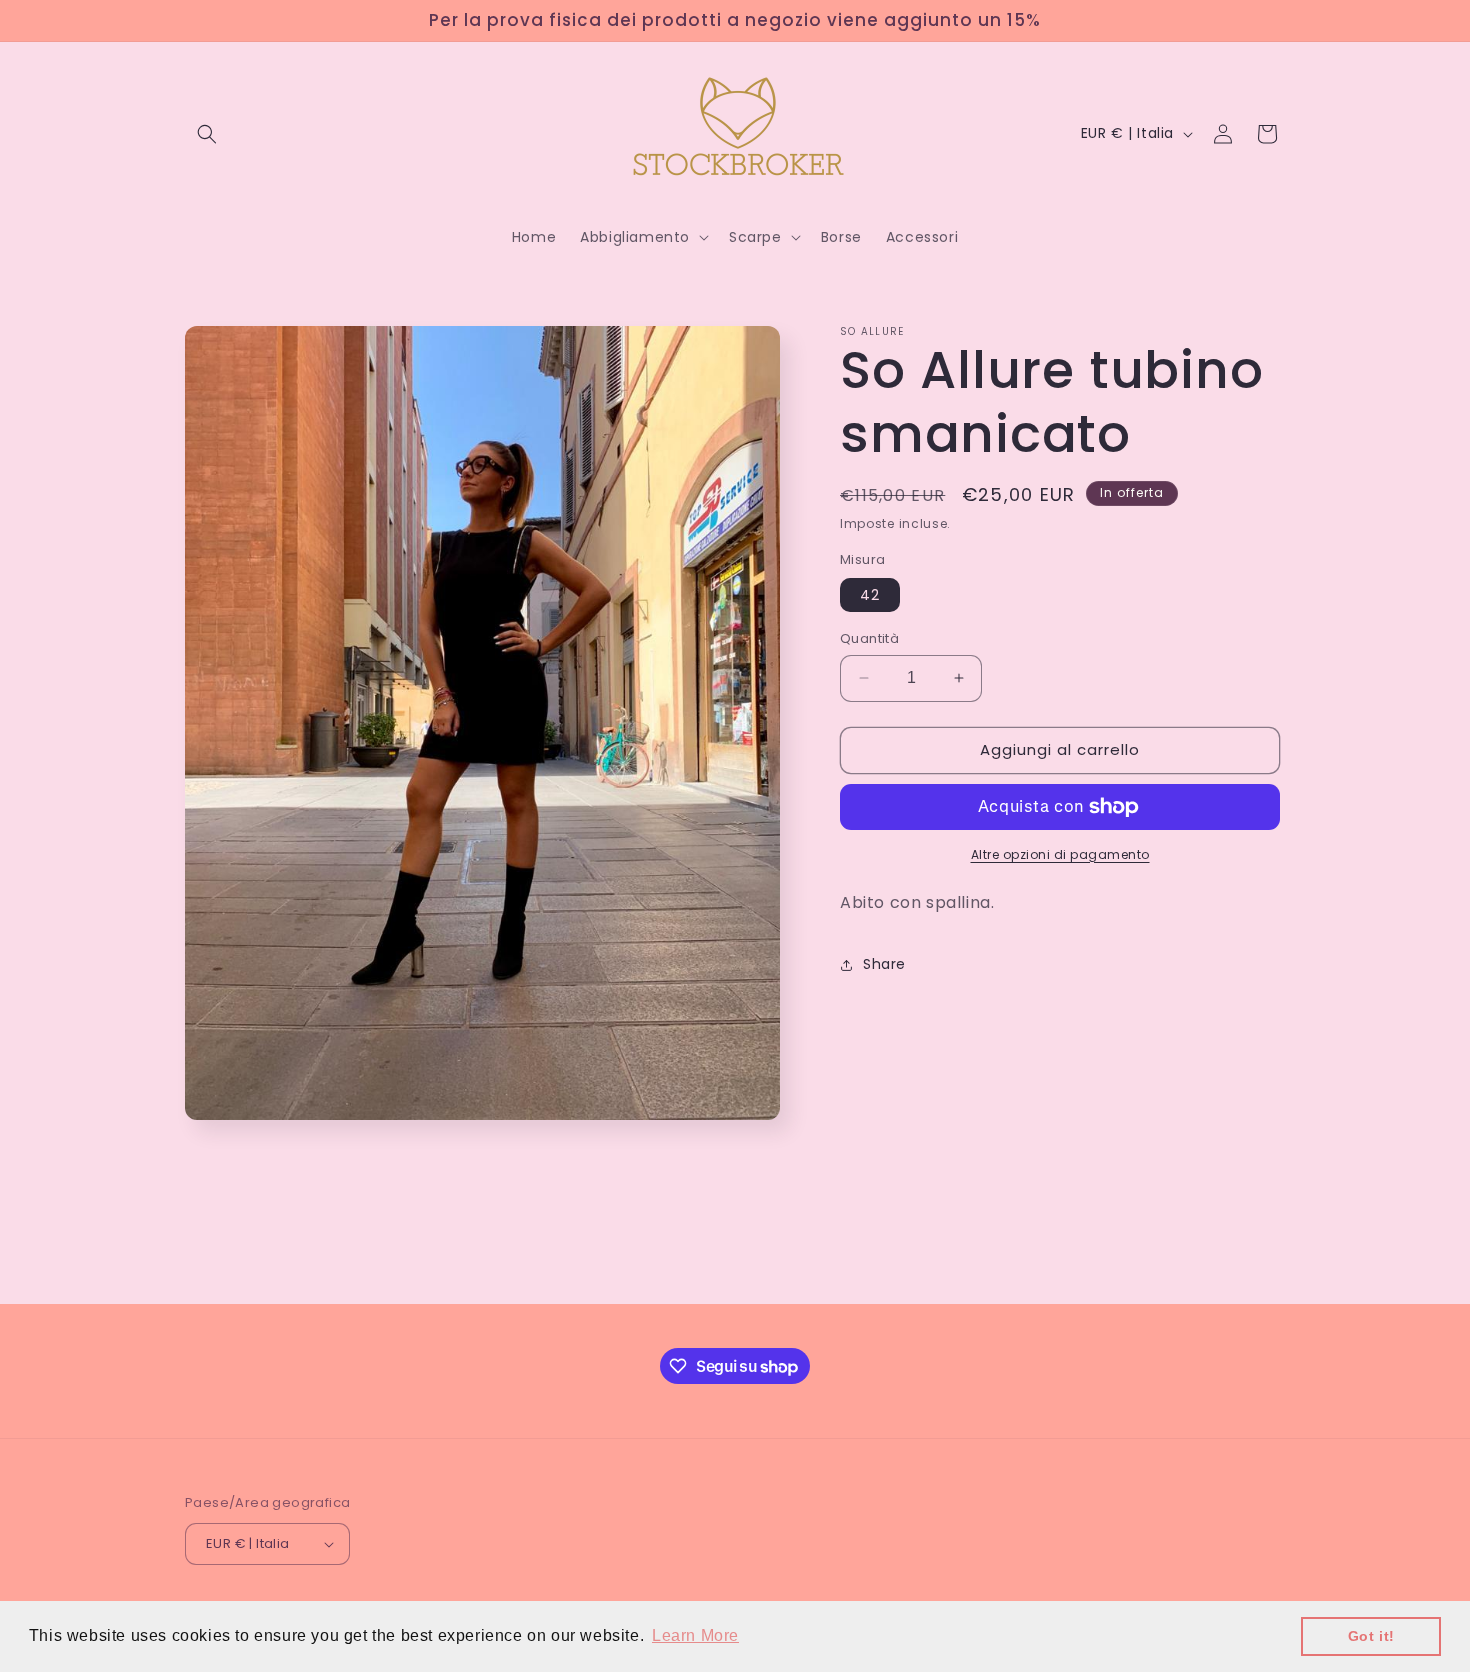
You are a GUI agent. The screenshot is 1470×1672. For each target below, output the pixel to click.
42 (870, 595)
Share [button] (884, 964)
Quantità (869, 638)
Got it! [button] (1371, 1636)
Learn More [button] (695, 1635)
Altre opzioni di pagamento (1060, 854)
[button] (207, 134)
